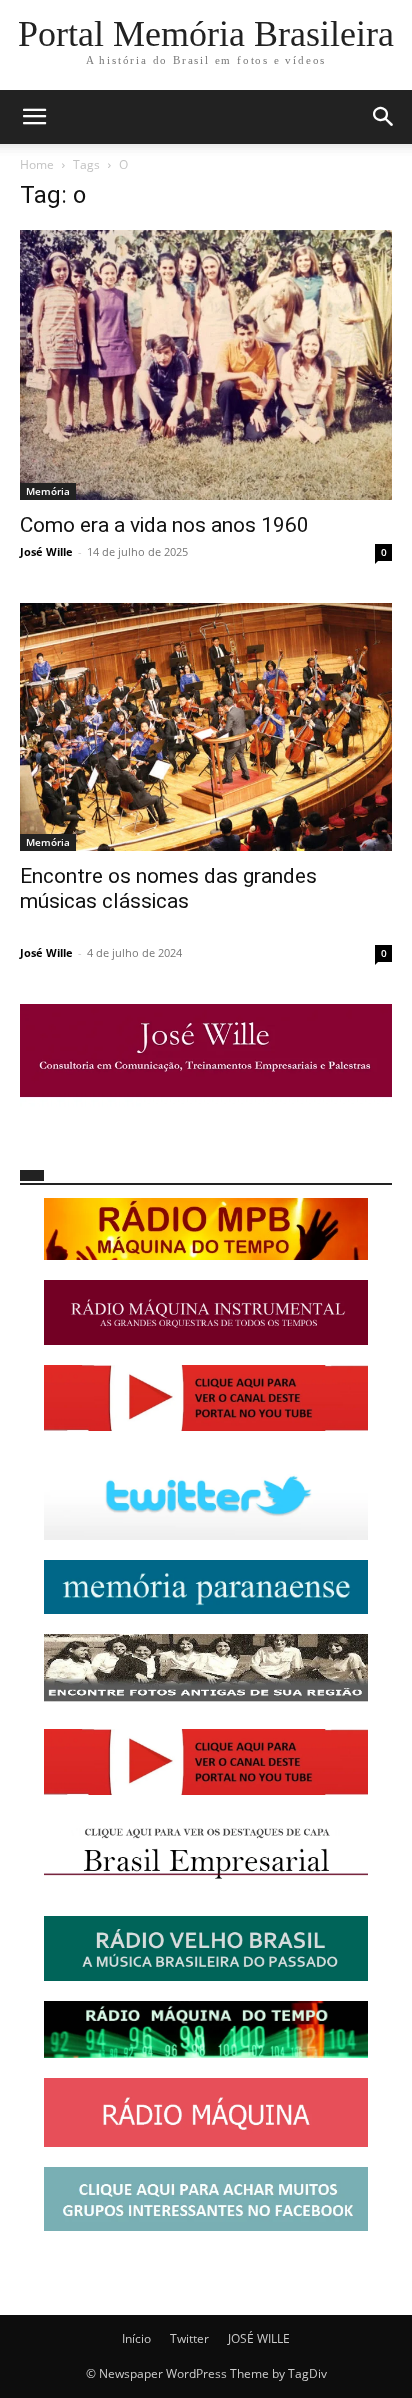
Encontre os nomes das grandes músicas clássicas (168, 888)
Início (136, 2338)
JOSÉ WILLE (259, 2338)
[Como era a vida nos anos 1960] (206, 365)
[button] (34, 117)
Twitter (189, 2338)
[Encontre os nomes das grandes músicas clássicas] (206, 727)
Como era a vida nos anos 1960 (164, 525)
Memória (48, 491)
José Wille (46, 551)
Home (37, 164)
